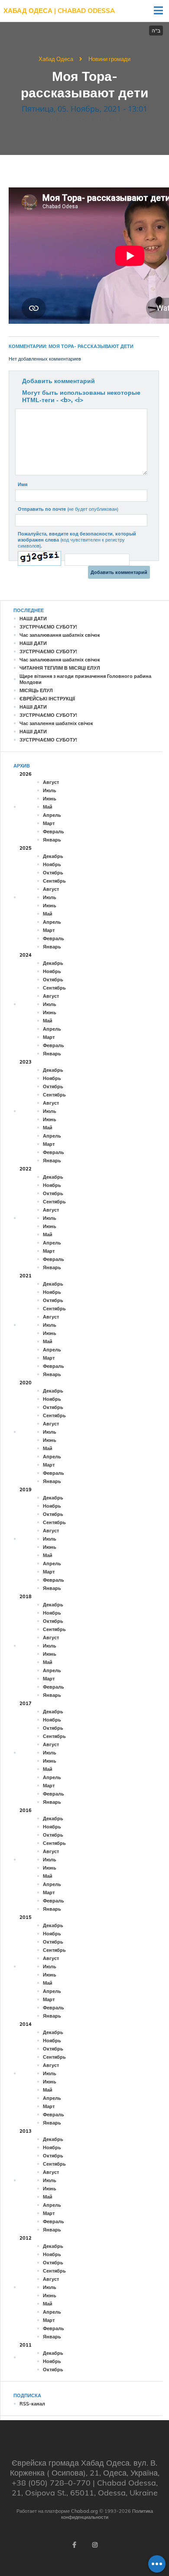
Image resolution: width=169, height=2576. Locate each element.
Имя (23, 484)
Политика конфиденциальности (107, 2514)
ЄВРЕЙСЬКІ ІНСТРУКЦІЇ (47, 699)
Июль (50, 790)
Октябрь (53, 873)
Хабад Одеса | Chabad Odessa (59, 11)
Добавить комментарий (58, 381)
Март (49, 823)
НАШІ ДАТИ (33, 619)
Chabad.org (84, 2511)
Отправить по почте (68, 509)
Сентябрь (54, 881)
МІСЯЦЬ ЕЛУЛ (36, 690)
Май (48, 807)
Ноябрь (52, 864)
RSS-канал (32, 2404)
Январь (52, 840)
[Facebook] (74, 2545)
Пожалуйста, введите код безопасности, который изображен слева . (77, 540)
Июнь (50, 799)
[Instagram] (95, 2545)
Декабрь (53, 856)
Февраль (54, 832)
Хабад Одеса (56, 59)
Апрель (52, 815)
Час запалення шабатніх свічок (56, 723)
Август (51, 782)
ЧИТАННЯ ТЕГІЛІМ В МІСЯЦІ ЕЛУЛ (60, 668)
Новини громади (109, 59)
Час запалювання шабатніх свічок (60, 635)
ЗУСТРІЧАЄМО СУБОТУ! (48, 627)
